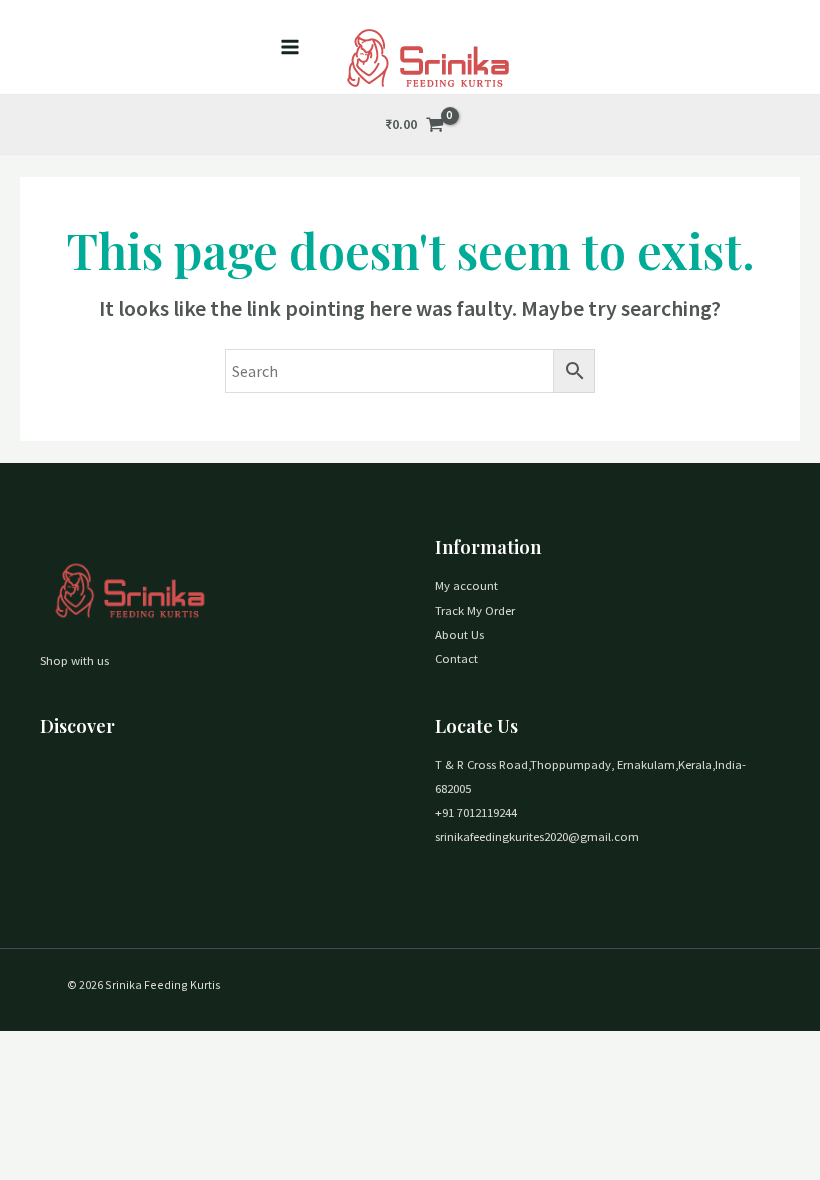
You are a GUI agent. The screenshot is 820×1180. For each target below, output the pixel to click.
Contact (456, 658)
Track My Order (475, 610)
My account (466, 585)
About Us (459, 634)
